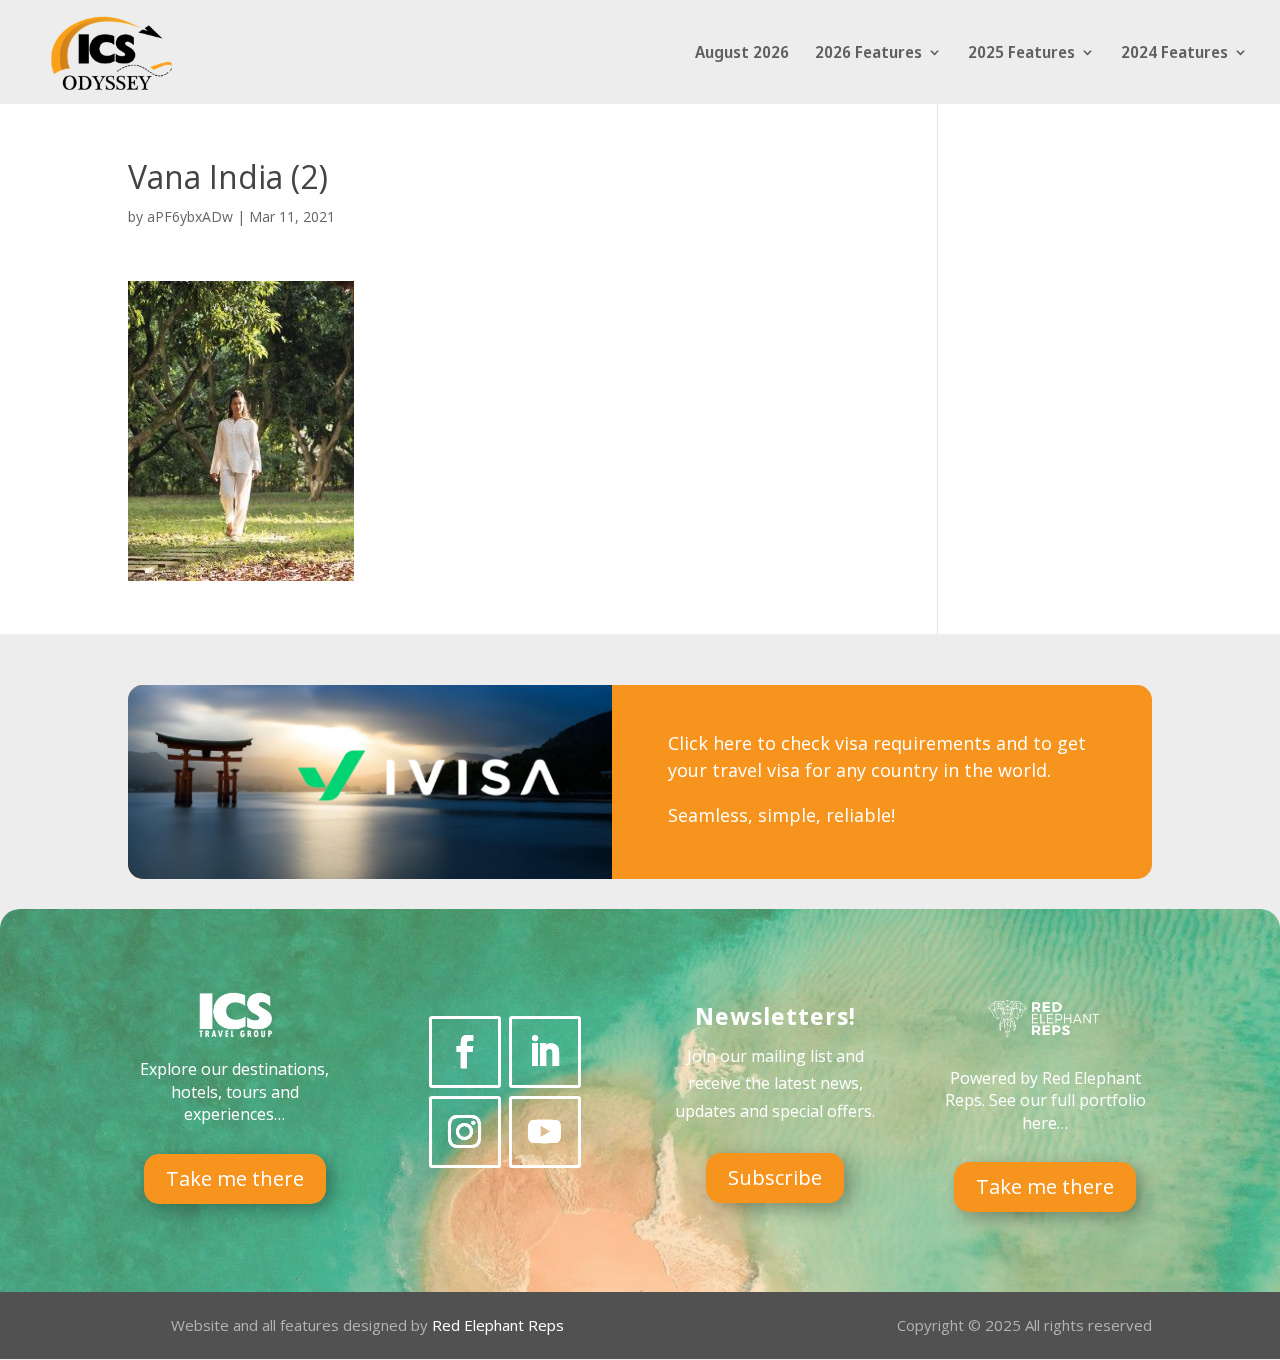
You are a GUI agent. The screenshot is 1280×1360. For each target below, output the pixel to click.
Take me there (235, 1178)
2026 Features (868, 54)
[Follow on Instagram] (465, 1132)
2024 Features (1174, 54)
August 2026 (742, 54)
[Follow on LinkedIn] (545, 1052)
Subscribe (775, 1177)
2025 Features (1021, 54)
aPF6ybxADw (190, 216)
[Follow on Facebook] (465, 1052)
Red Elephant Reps (500, 1325)
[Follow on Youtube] (545, 1132)
